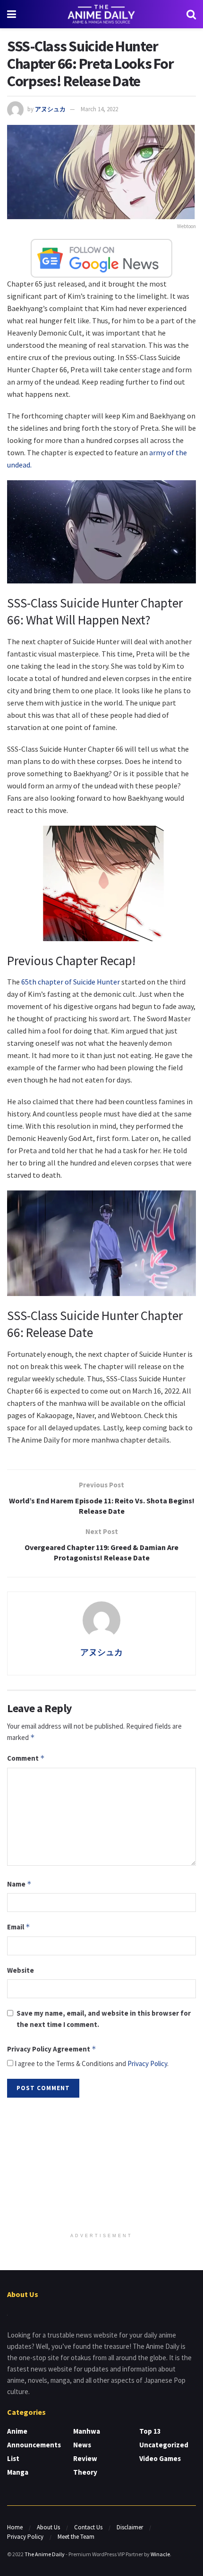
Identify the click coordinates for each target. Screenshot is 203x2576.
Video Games (160, 2458)
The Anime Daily (45, 2554)
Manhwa (87, 2431)
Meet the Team (76, 2537)
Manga (18, 2472)
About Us (48, 2527)
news (82, 2445)
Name (19, 1884)
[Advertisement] (101, 2166)
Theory (85, 2472)
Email (19, 1927)
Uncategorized (164, 2445)
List (13, 2458)
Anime (17, 2431)
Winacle (160, 2554)
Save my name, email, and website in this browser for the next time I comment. (104, 2019)
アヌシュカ (50, 109)
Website (21, 1970)
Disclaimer (130, 2527)
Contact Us (88, 2527)
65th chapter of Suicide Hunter (71, 982)
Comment (26, 1758)
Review (85, 2458)
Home (15, 2527)
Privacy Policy (147, 2063)
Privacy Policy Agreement (52, 2049)
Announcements (34, 2445)
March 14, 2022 (99, 109)
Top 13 (150, 2431)
